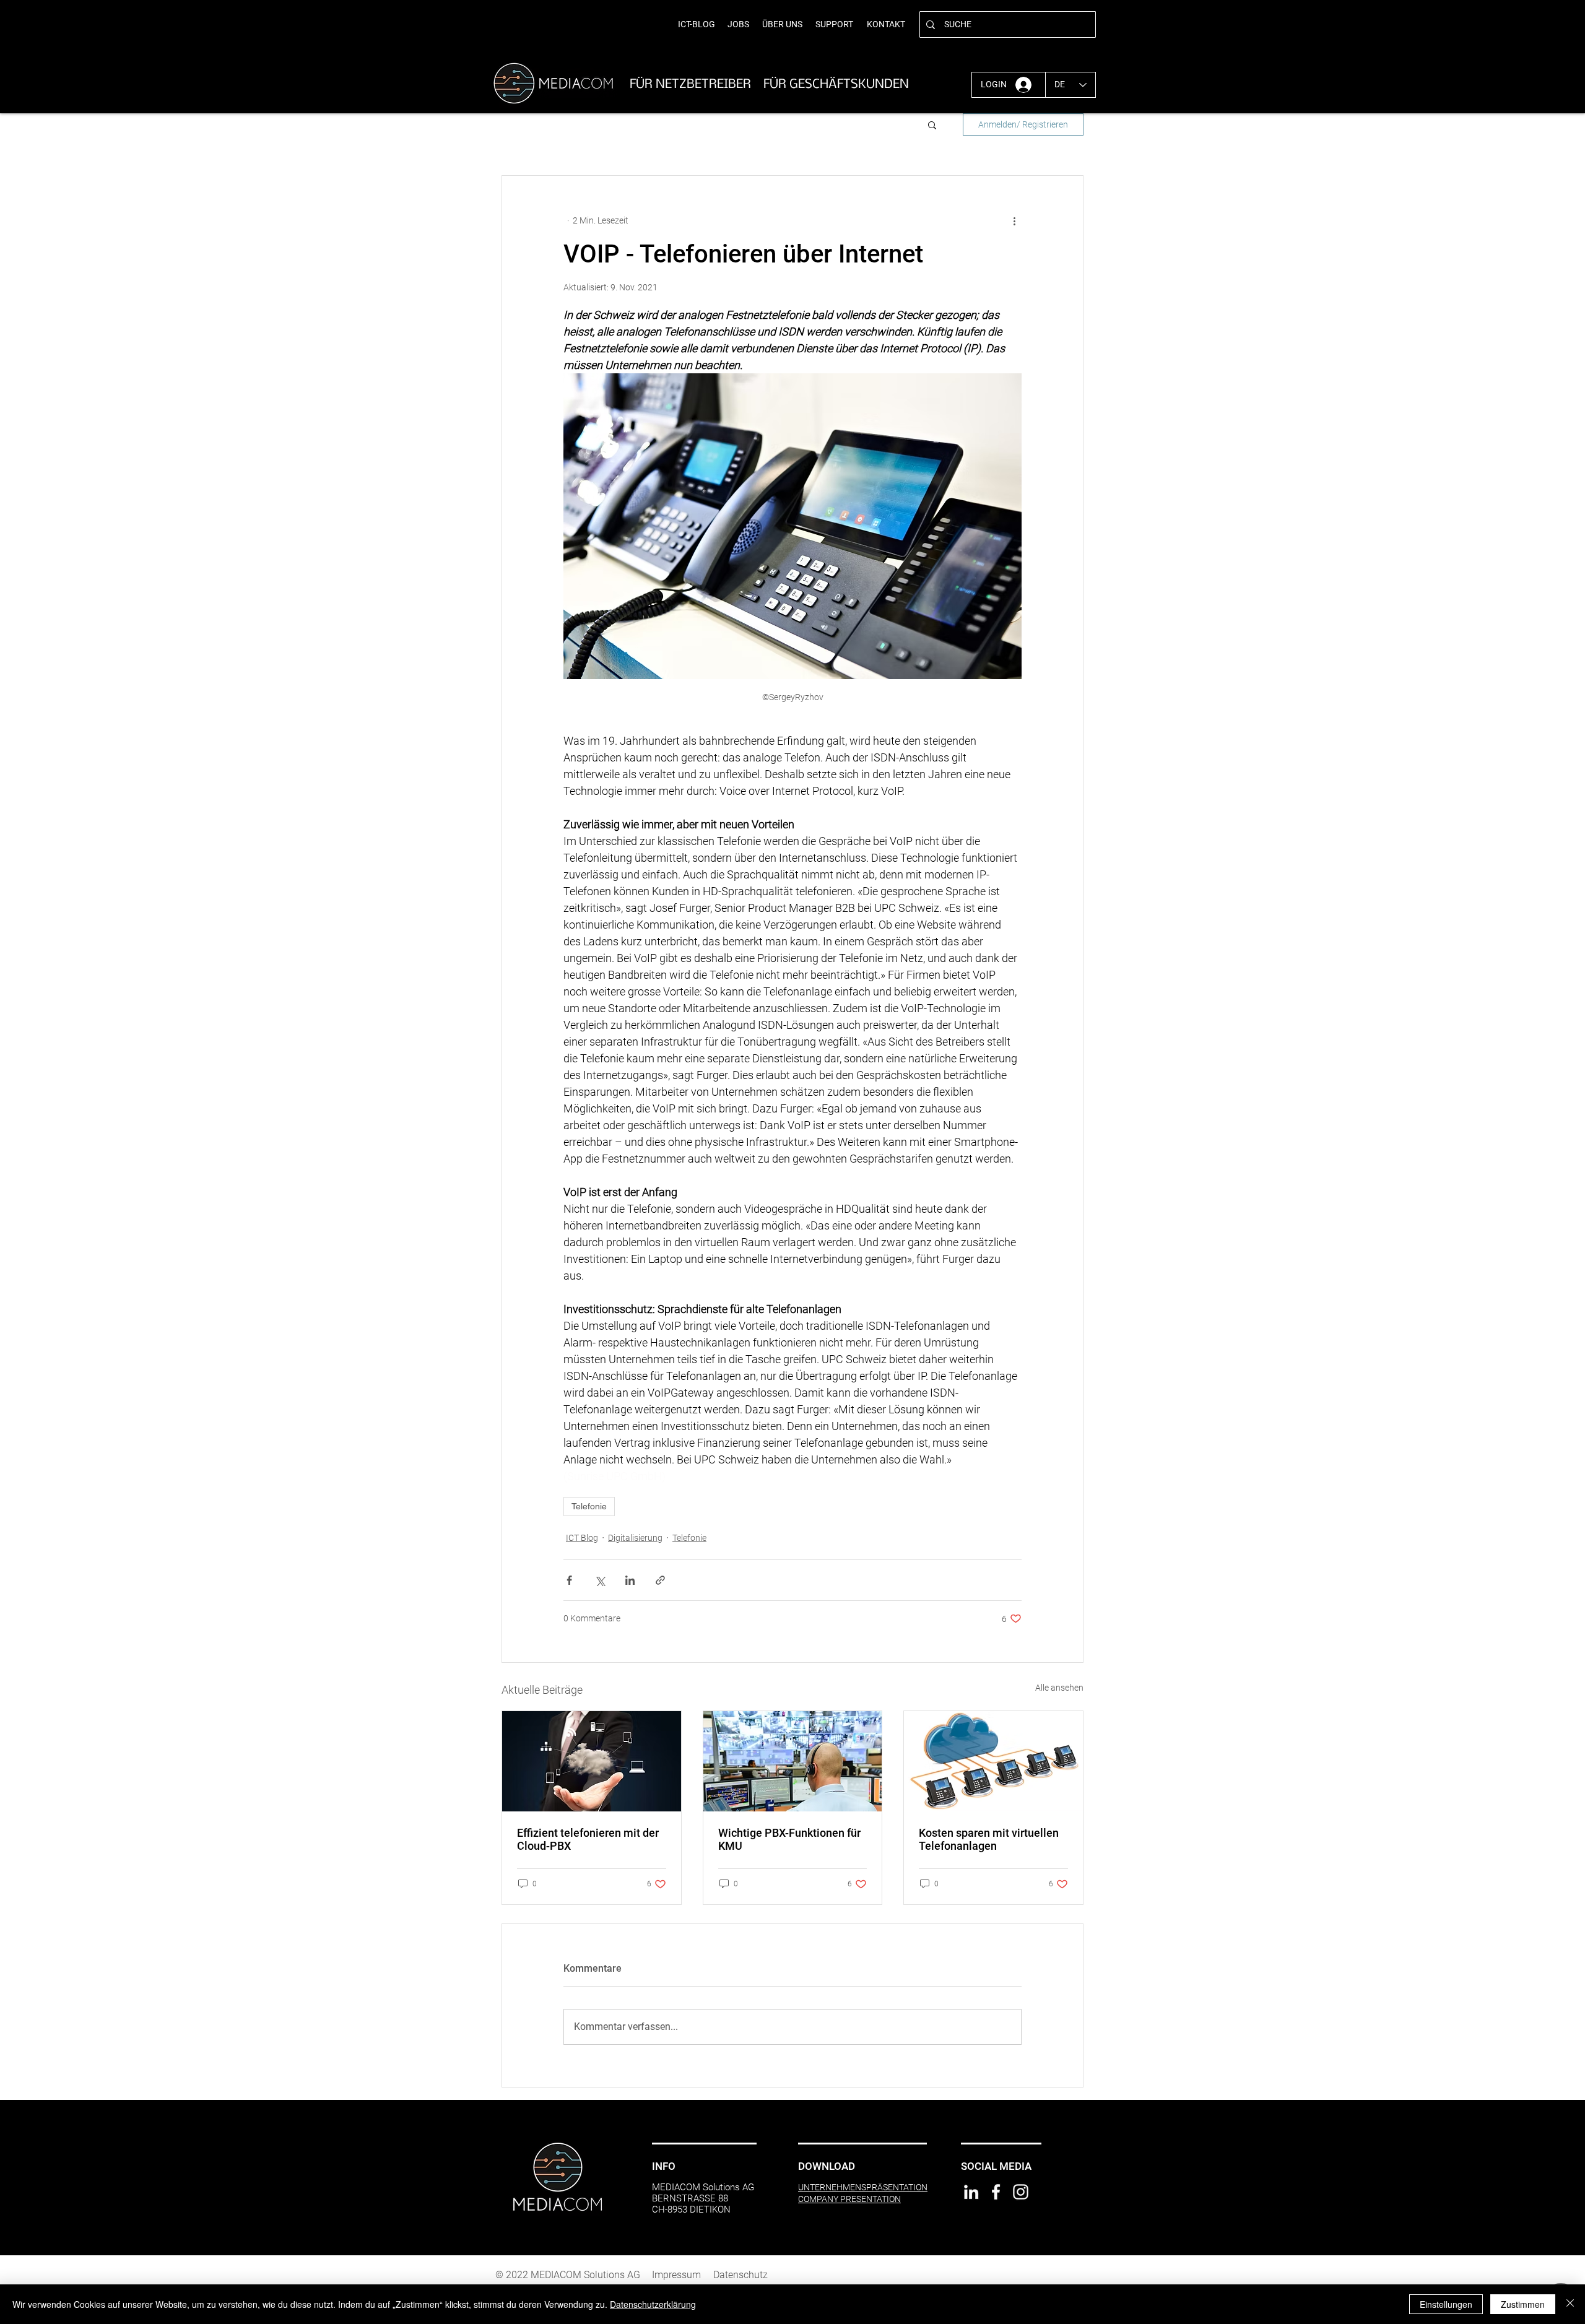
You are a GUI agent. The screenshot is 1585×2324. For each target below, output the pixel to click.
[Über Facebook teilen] (569, 1580)
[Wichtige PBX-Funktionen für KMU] (793, 1761)
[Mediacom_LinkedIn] (971, 2192)
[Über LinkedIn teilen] (630, 1580)
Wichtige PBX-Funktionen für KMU (789, 1839)
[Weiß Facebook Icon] (996, 2192)
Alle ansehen (1059, 1688)
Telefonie (589, 1506)
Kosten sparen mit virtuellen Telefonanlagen (989, 1839)
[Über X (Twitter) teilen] (600, 1580)
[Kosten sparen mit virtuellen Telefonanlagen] (993, 1761)
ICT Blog (582, 1538)
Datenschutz (740, 2275)
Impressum (676, 2275)
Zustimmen (1523, 2304)
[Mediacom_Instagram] (1021, 2192)
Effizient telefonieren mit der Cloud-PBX (588, 1839)
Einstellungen (1446, 2304)
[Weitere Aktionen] (1014, 220)
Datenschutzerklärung (653, 2304)
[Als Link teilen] (660, 1580)
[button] (932, 124)
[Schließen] (1570, 2304)
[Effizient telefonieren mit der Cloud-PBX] (592, 1761)
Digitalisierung (635, 1538)
